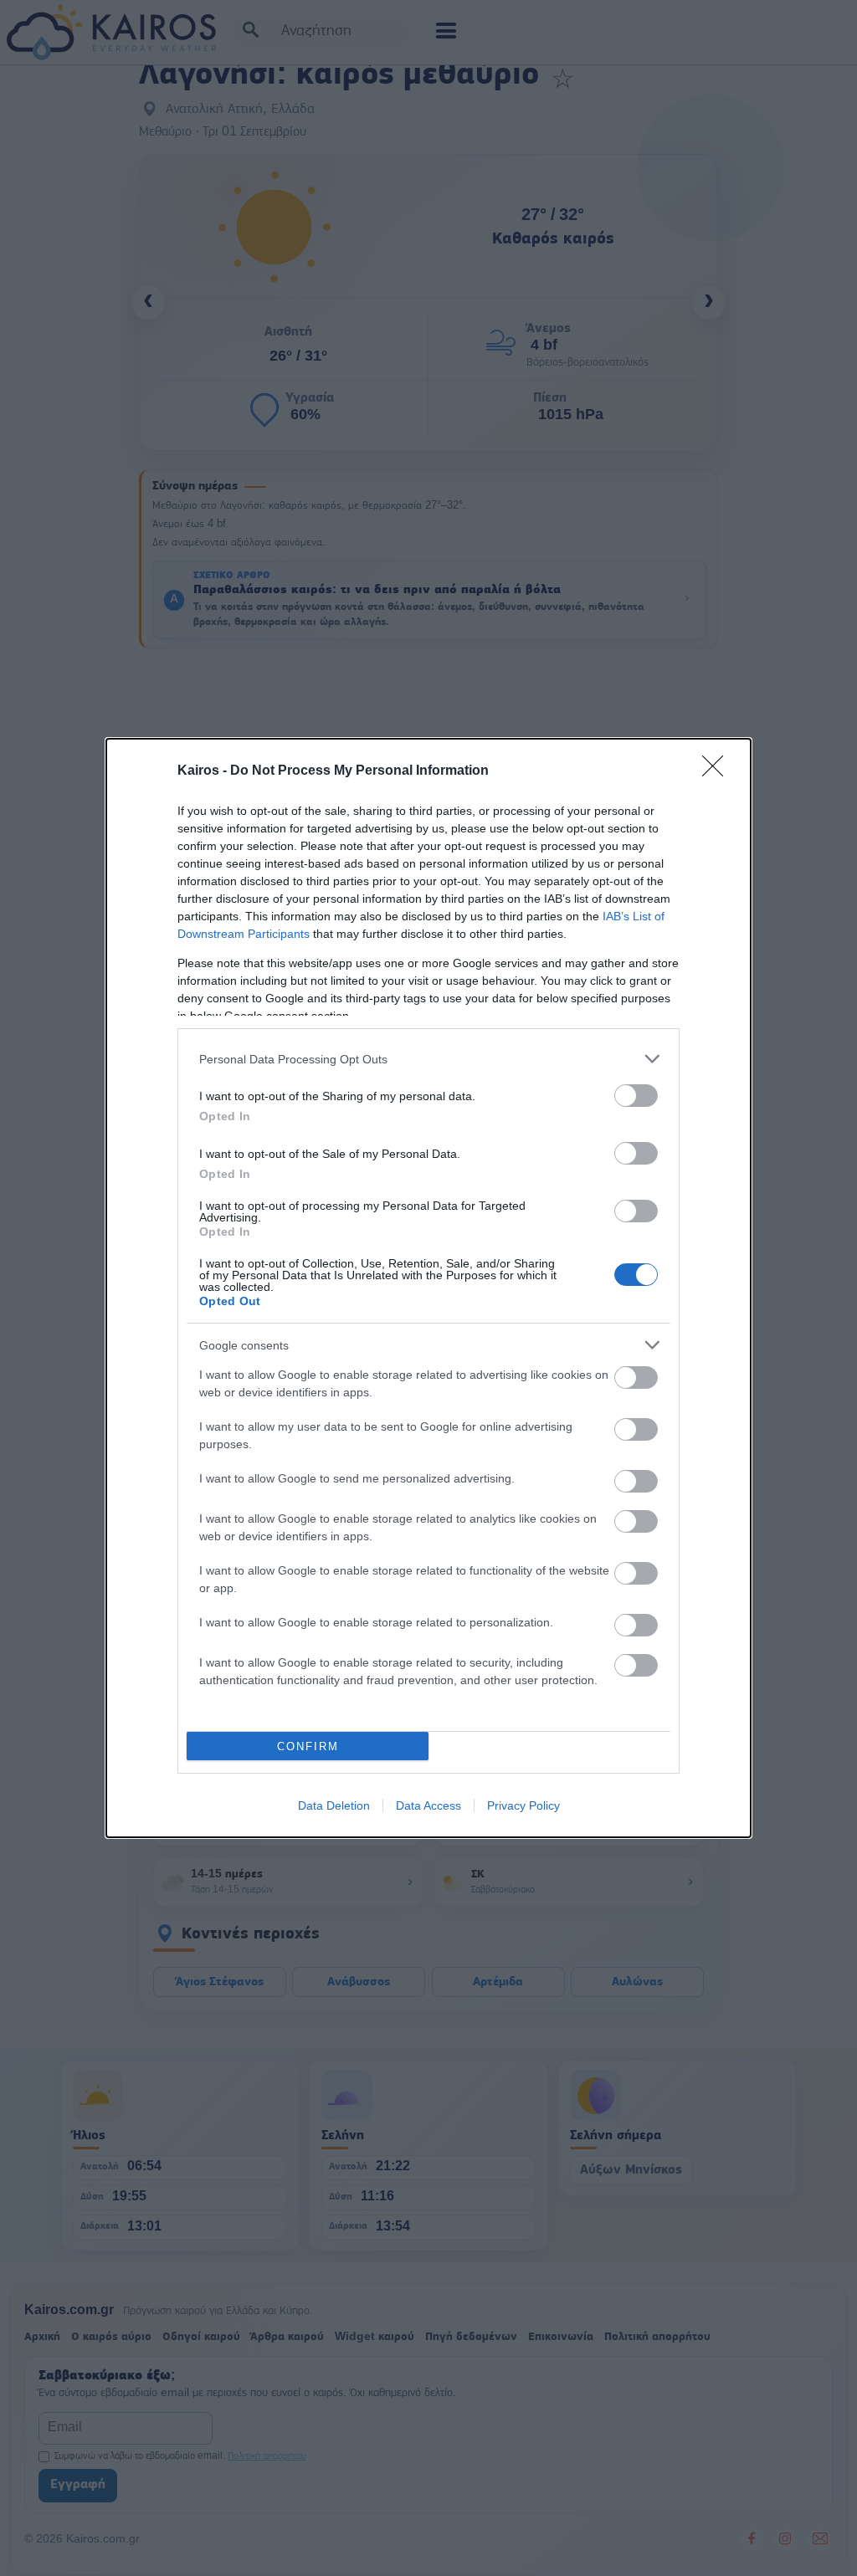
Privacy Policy (523, 1805)
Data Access (428, 1805)
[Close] (718, 771)
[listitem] (428, 1059)
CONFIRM (308, 1746)
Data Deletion (334, 1805)
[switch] (636, 1096)
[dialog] (428, 1288)
